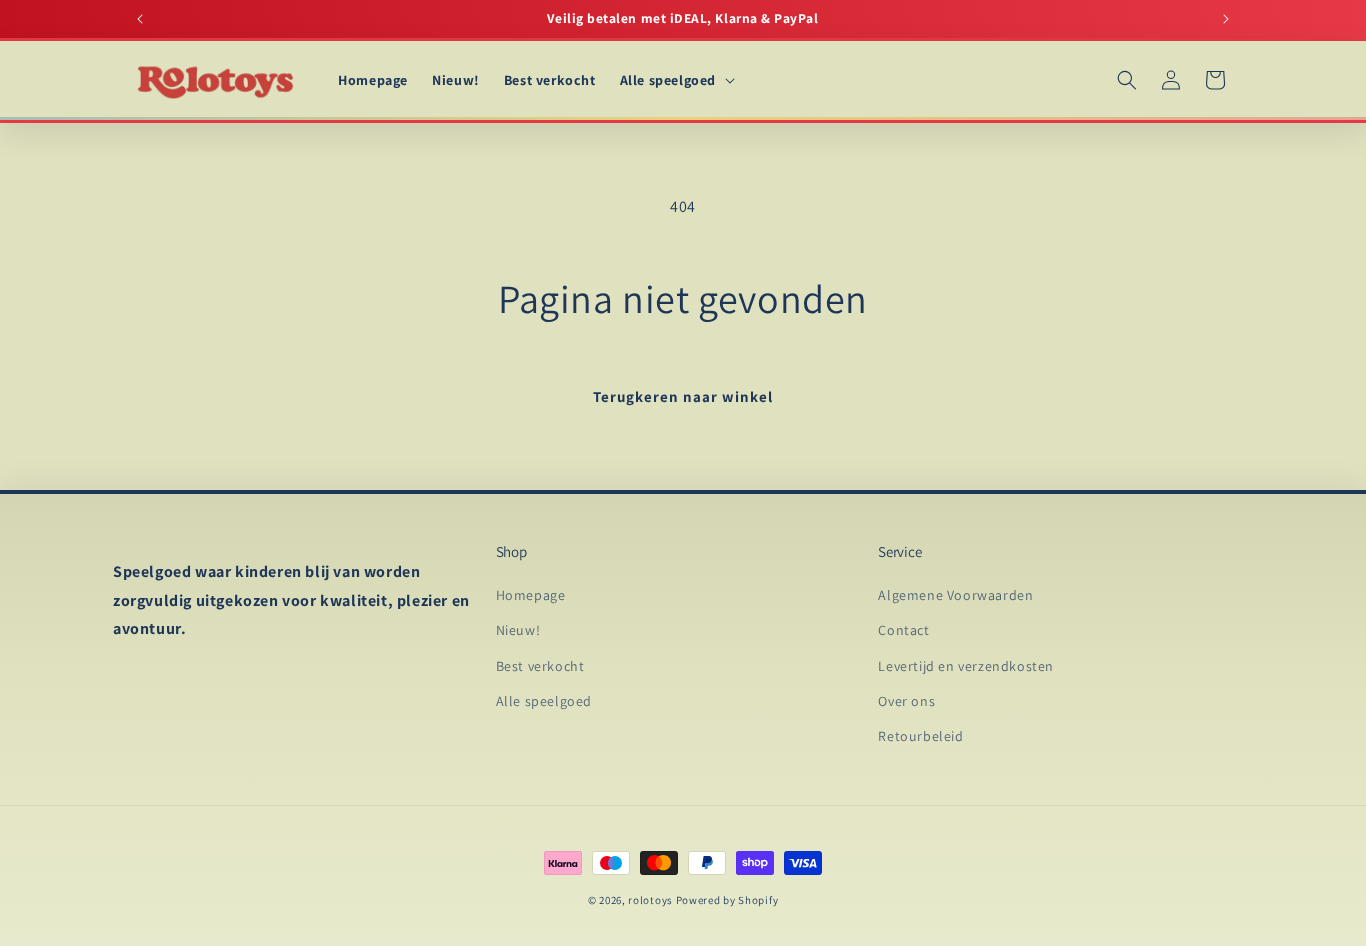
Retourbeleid (920, 736)
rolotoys (650, 900)
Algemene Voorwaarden (955, 596)
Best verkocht (540, 666)
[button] (675, 80)
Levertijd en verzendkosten (966, 666)
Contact (903, 631)
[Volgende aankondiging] (1226, 19)
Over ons (906, 701)
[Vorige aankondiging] (140, 19)
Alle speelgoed (544, 701)
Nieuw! (518, 631)
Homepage (531, 596)
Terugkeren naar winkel (683, 396)
